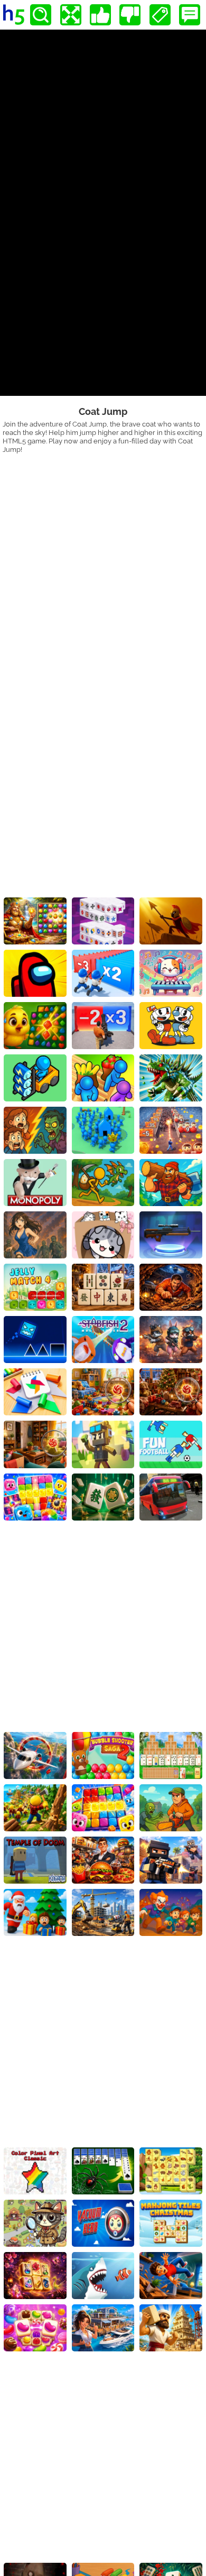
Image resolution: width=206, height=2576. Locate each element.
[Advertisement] (103, 562)
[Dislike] (130, 15)
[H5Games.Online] (14, 15)
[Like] (100, 15)
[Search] (41, 15)
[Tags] (160, 15)
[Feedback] (190, 15)
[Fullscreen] (71, 15)
